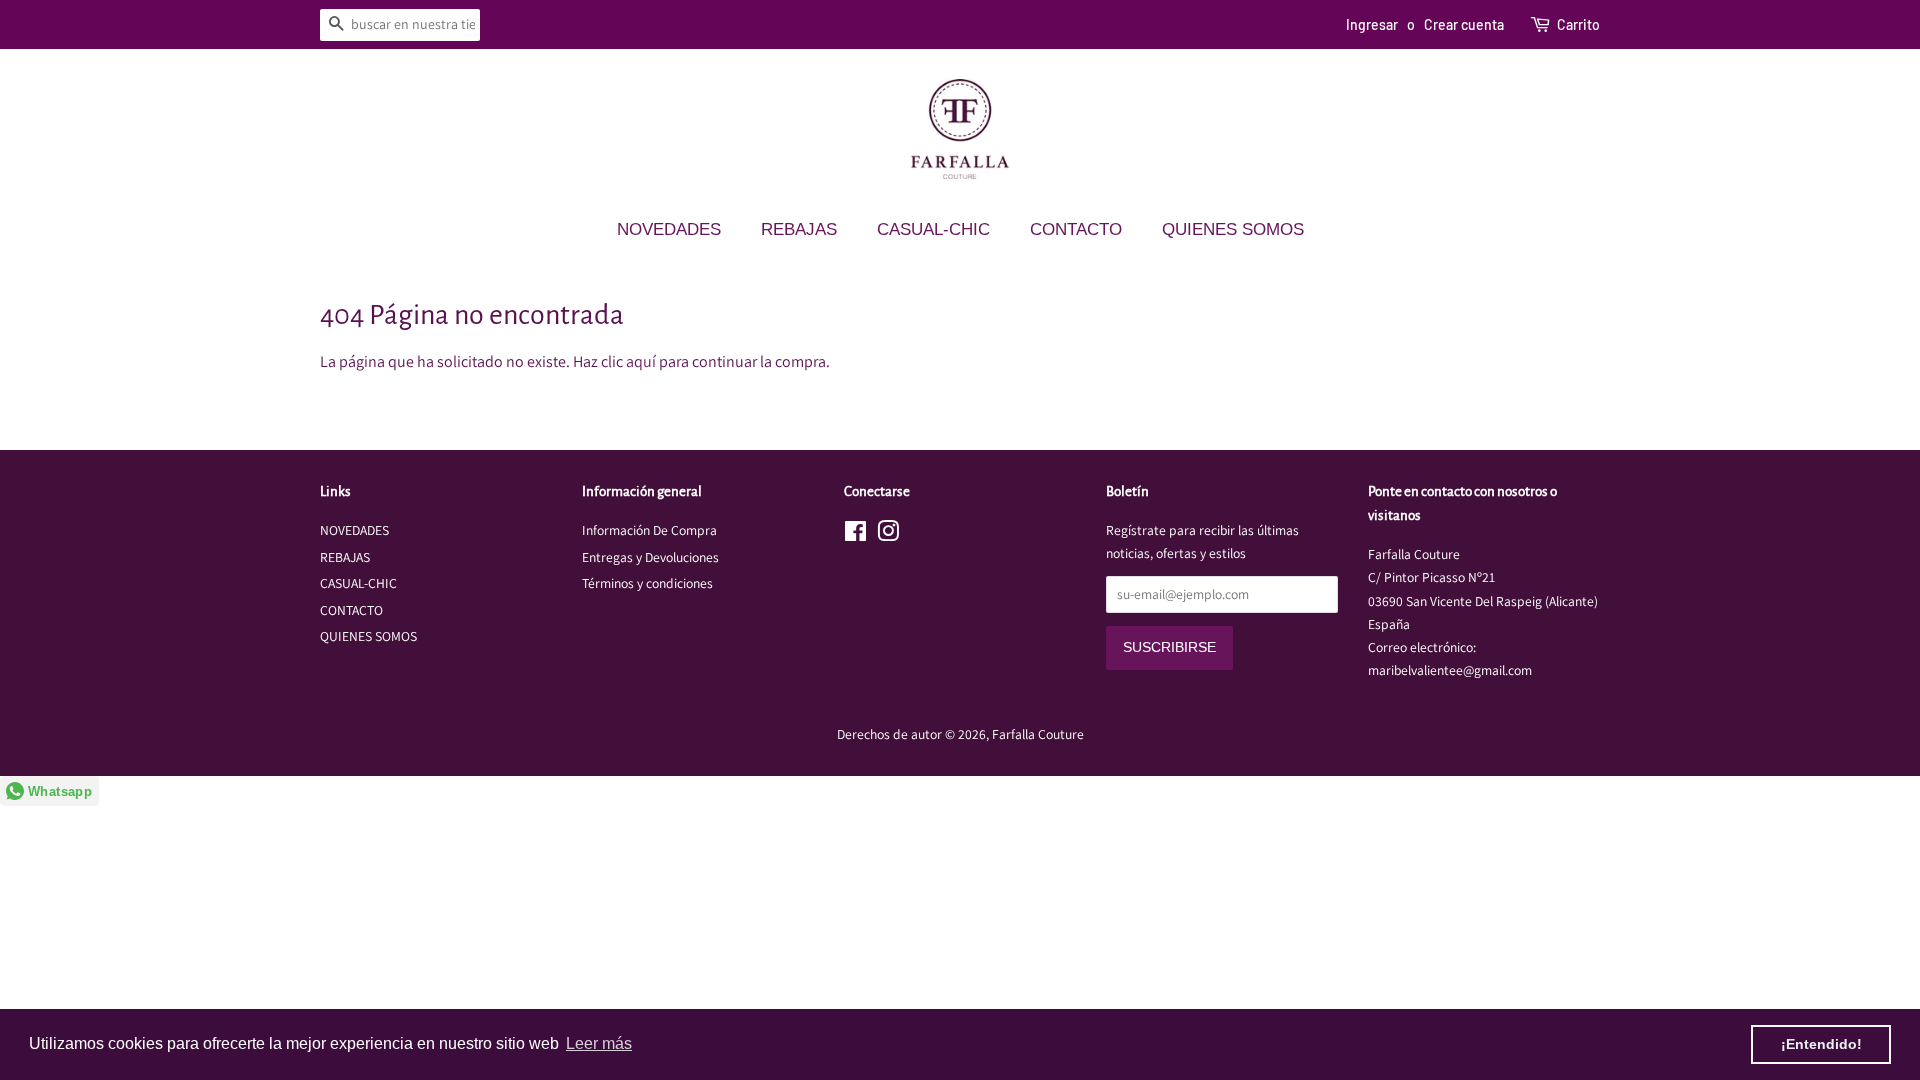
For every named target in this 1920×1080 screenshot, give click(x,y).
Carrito (1578, 24)
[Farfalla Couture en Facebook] (855, 535)
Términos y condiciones (647, 583)
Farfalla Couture (1038, 734)
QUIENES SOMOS (1233, 229)
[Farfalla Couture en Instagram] (888, 535)
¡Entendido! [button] (1821, 1044)
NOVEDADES (669, 229)
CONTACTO (1076, 229)
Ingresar (1372, 24)
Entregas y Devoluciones (650, 557)
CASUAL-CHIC (933, 229)
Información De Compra (649, 530)
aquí (641, 361)
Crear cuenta (1464, 24)
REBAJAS (799, 229)
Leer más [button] (599, 1043)
